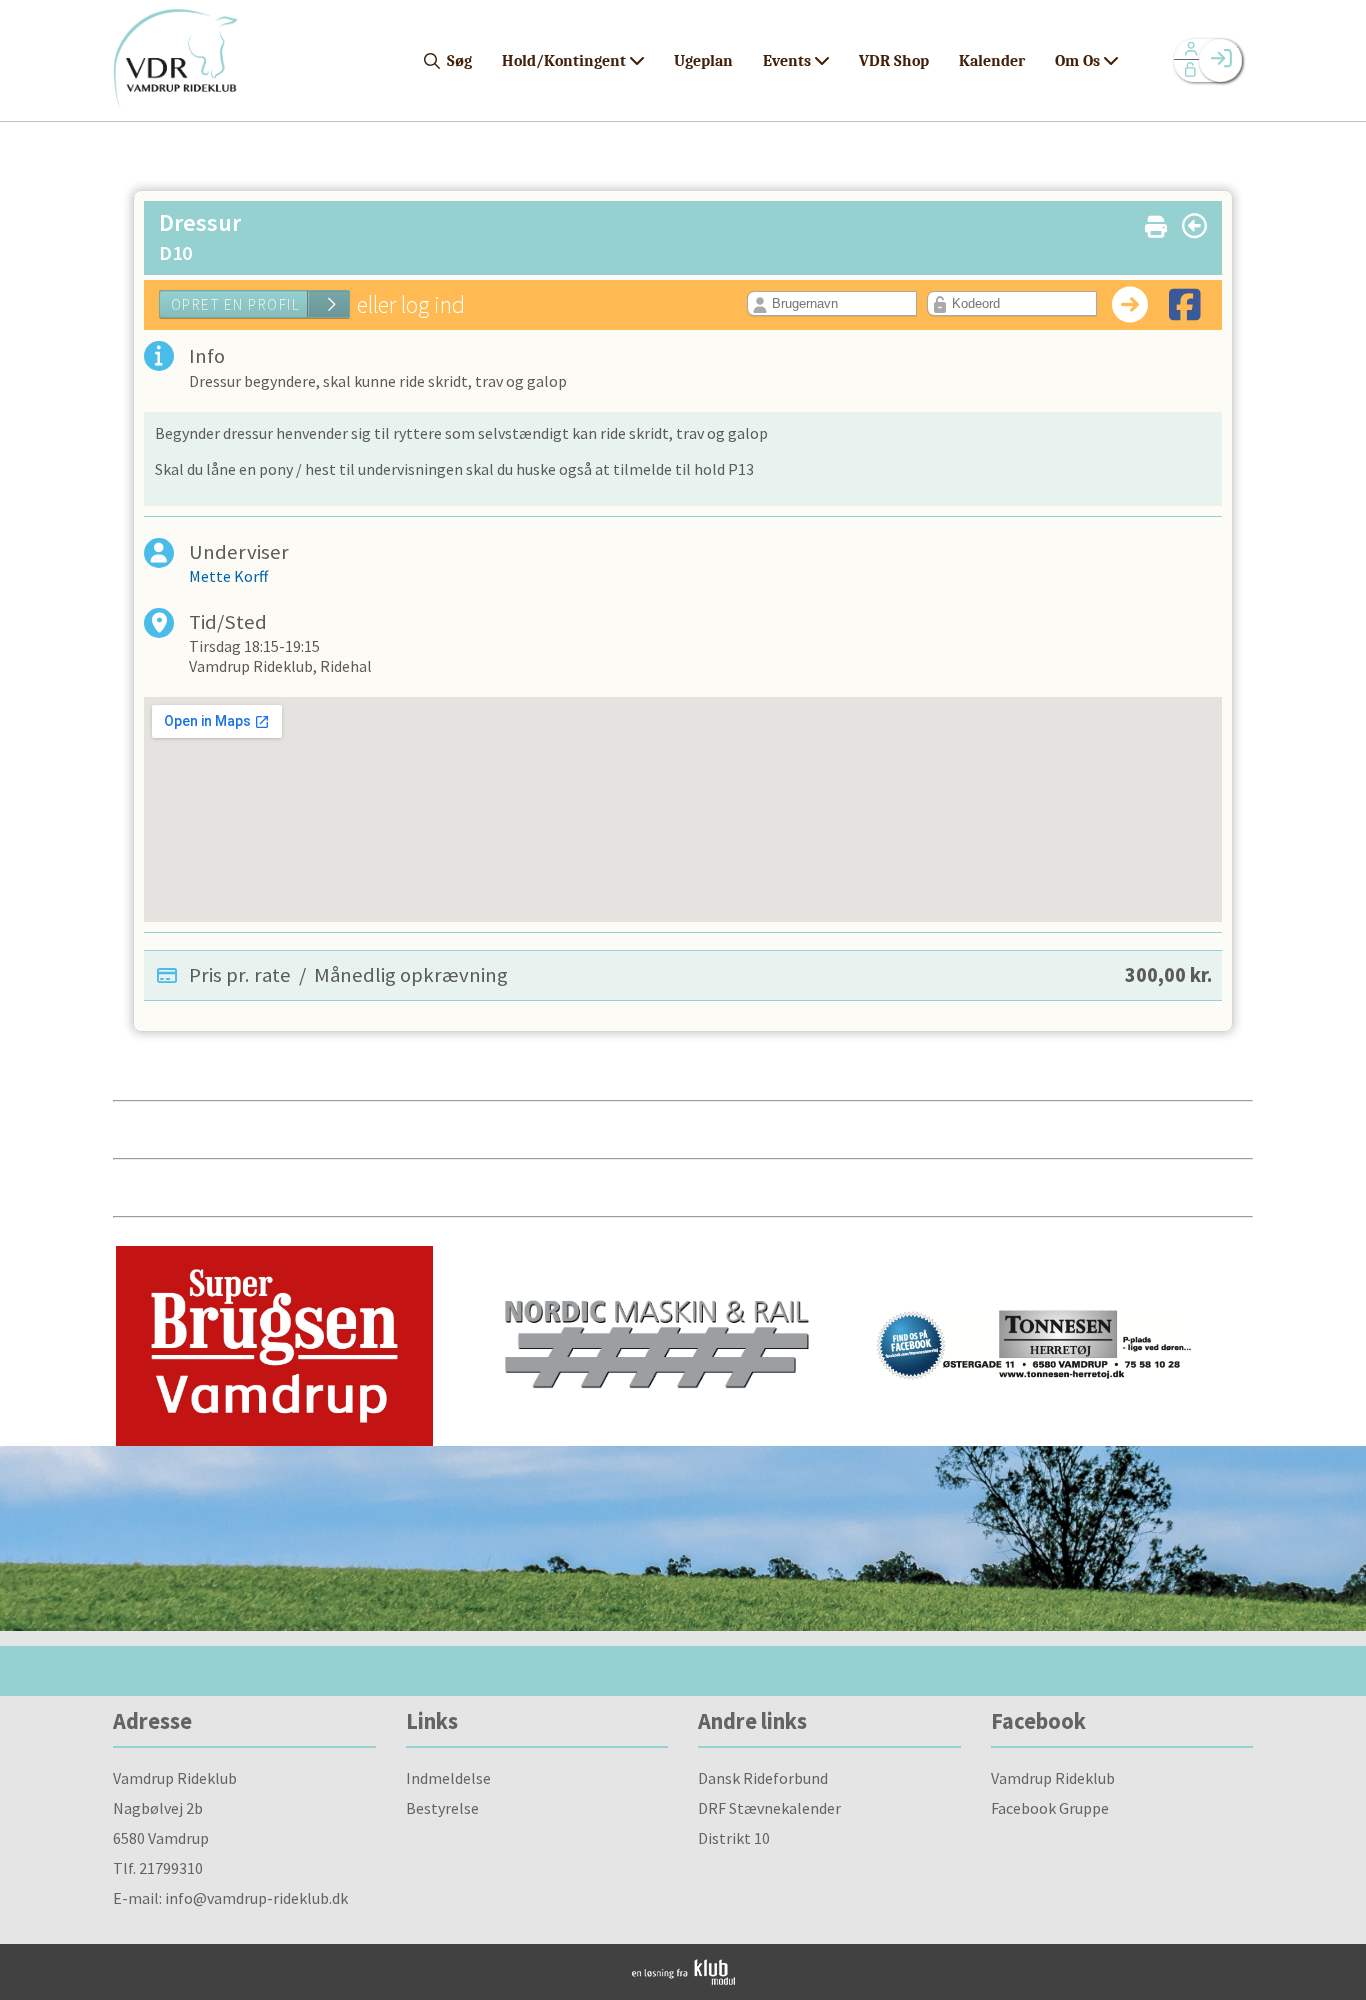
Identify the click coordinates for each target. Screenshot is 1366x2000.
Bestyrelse (442, 1808)
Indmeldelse (448, 1778)
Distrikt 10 (734, 1838)
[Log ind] (1220, 60)
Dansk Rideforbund (763, 1778)
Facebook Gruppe (1050, 1808)
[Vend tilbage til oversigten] (1194, 226)
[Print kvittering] (1156, 222)
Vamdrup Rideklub (1053, 1778)
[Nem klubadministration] (683, 1979)
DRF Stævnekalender (769, 1808)
